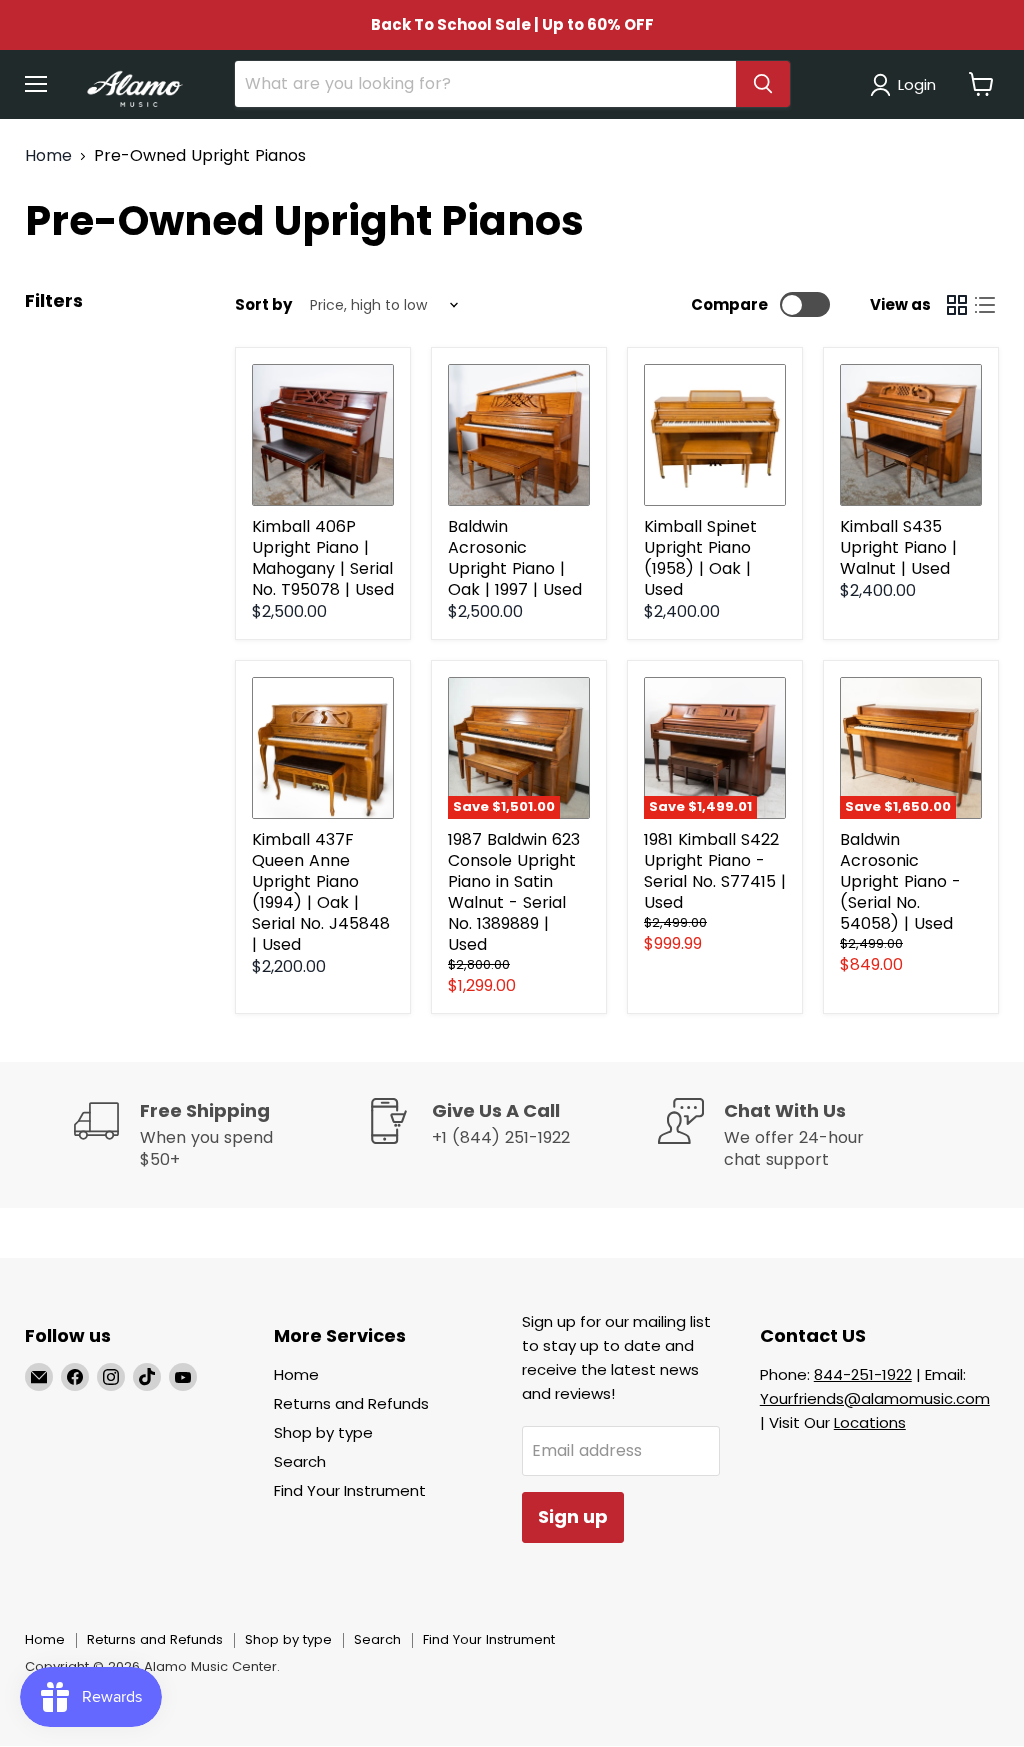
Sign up (573, 1516)
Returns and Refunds (351, 1403)
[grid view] (957, 305)
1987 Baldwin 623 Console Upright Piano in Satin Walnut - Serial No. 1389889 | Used (514, 892)
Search (300, 1461)
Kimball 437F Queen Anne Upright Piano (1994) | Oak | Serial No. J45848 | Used (321, 892)
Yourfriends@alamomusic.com (875, 1398)
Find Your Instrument (350, 1490)
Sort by (263, 304)
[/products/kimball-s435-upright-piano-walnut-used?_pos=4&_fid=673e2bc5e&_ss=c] (911, 435)
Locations (870, 1422)
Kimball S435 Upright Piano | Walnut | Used (898, 547)
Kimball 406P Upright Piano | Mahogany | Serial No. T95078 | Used (323, 558)
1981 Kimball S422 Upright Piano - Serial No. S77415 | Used (715, 871)
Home (48, 156)
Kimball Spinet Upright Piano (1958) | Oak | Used (700, 558)
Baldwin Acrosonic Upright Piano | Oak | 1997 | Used (515, 558)
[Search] (763, 84)
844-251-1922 (863, 1374)
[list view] (985, 305)
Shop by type (323, 1432)
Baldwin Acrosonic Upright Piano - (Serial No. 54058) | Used (900, 881)
